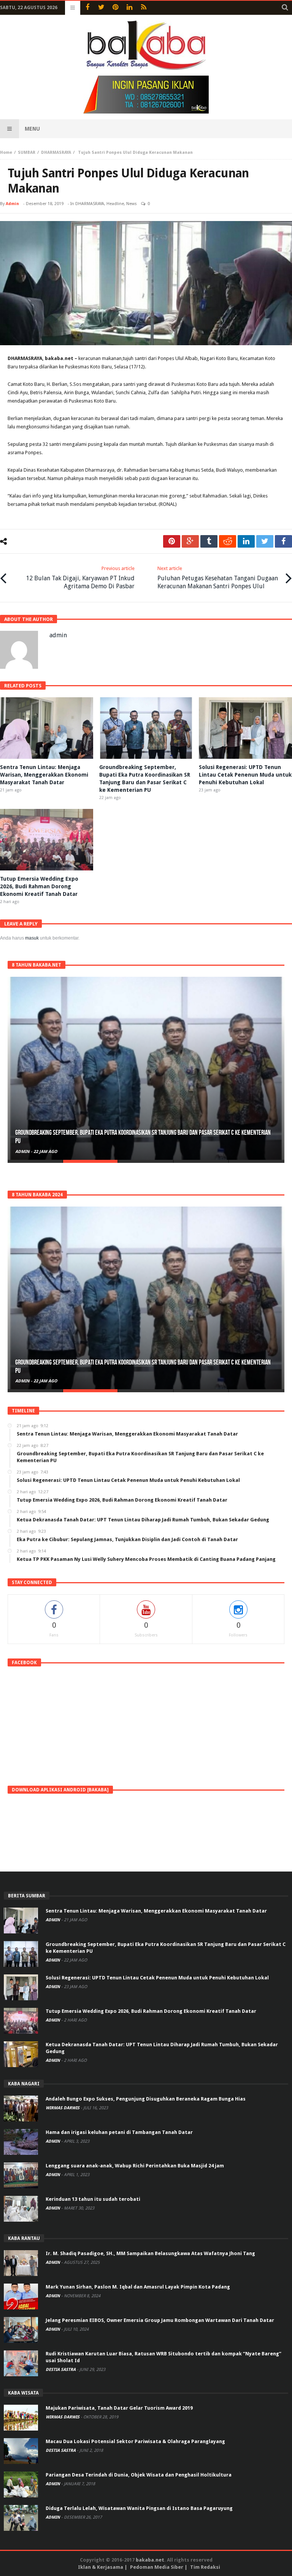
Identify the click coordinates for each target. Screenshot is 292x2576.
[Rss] (144, 8)
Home (6, 152)
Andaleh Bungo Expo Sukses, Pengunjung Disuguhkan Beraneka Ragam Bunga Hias (146, 2099)
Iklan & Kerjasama (101, 2567)
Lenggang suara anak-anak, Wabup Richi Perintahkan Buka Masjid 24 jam (135, 2166)
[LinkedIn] (129, 8)
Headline (115, 204)
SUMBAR (27, 152)
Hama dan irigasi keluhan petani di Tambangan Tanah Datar (119, 2132)
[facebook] (283, 541)
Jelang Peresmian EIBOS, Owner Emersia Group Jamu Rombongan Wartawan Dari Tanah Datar (160, 2320)
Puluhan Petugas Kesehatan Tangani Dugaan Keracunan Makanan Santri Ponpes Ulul (218, 578)
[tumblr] (209, 541)
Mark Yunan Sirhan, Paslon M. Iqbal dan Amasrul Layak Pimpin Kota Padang (138, 2287)
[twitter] (265, 541)
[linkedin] (246, 541)
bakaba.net (150, 2560)
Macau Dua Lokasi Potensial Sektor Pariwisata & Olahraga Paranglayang (135, 2441)
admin (12, 204)
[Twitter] (101, 8)
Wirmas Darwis (63, 2108)
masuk (32, 938)
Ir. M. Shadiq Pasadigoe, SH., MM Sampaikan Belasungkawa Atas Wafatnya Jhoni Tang (150, 2253)
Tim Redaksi (205, 2567)
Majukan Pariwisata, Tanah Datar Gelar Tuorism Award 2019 (119, 2408)
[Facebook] (87, 8)
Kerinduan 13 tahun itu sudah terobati (93, 2199)
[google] (190, 541)
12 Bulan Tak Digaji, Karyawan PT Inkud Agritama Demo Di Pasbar (80, 578)
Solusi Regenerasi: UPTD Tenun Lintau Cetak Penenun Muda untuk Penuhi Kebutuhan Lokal (245, 775)
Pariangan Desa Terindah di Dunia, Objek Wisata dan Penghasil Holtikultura (139, 2475)
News (132, 204)
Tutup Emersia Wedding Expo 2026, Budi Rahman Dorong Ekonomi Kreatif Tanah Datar (39, 886)
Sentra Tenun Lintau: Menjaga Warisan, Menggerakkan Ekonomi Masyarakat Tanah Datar (44, 775)
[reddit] (228, 541)
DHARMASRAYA (56, 152)
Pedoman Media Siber (157, 2567)
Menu (32, 129)
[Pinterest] (115, 8)
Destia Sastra (61, 2370)
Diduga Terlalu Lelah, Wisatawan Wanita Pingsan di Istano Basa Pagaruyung (139, 2508)
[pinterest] (172, 541)
